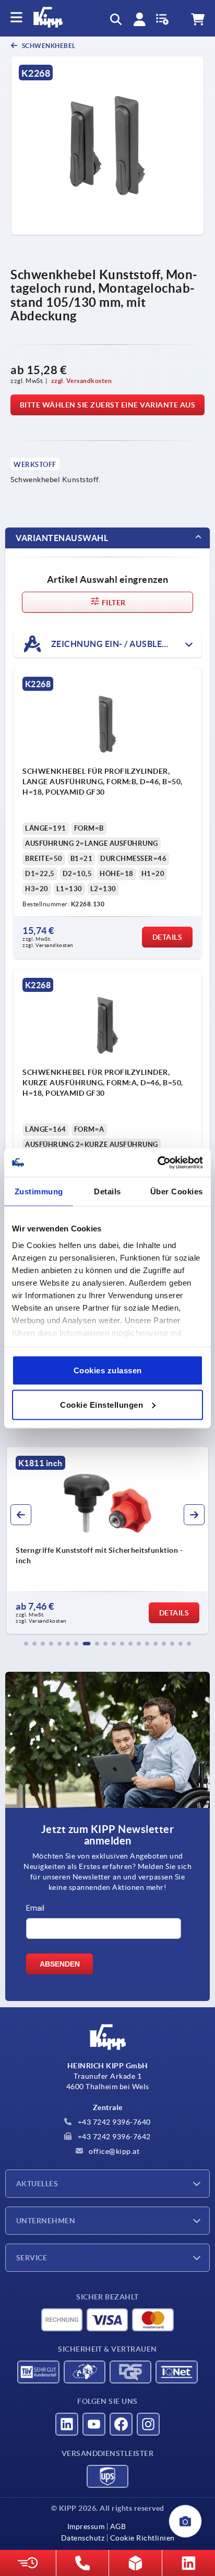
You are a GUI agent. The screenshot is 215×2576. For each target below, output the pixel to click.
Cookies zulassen (108, 1370)
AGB (118, 2526)
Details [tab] (107, 1191)
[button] (26, 1644)
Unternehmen (46, 2221)
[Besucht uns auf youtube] (94, 2424)
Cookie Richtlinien (142, 2538)
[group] (113, 1540)
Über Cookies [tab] (177, 1191)
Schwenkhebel (48, 46)
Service (32, 2258)
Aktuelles (37, 2184)
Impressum (86, 2526)
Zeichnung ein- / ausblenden (118, 643)
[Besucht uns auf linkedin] (67, 2424)
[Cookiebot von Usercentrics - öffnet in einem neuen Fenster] (157, 1163)
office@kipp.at (114, 2151)
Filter (113, 603)
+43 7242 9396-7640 (113, 2122)
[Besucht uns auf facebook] (121, 2424)
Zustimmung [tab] (39, 1191)
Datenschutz (83, 2538)
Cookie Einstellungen (101, 1404)
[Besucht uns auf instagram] (148, 2424)
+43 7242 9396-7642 (113, 2137)
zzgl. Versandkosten (82, 381)
